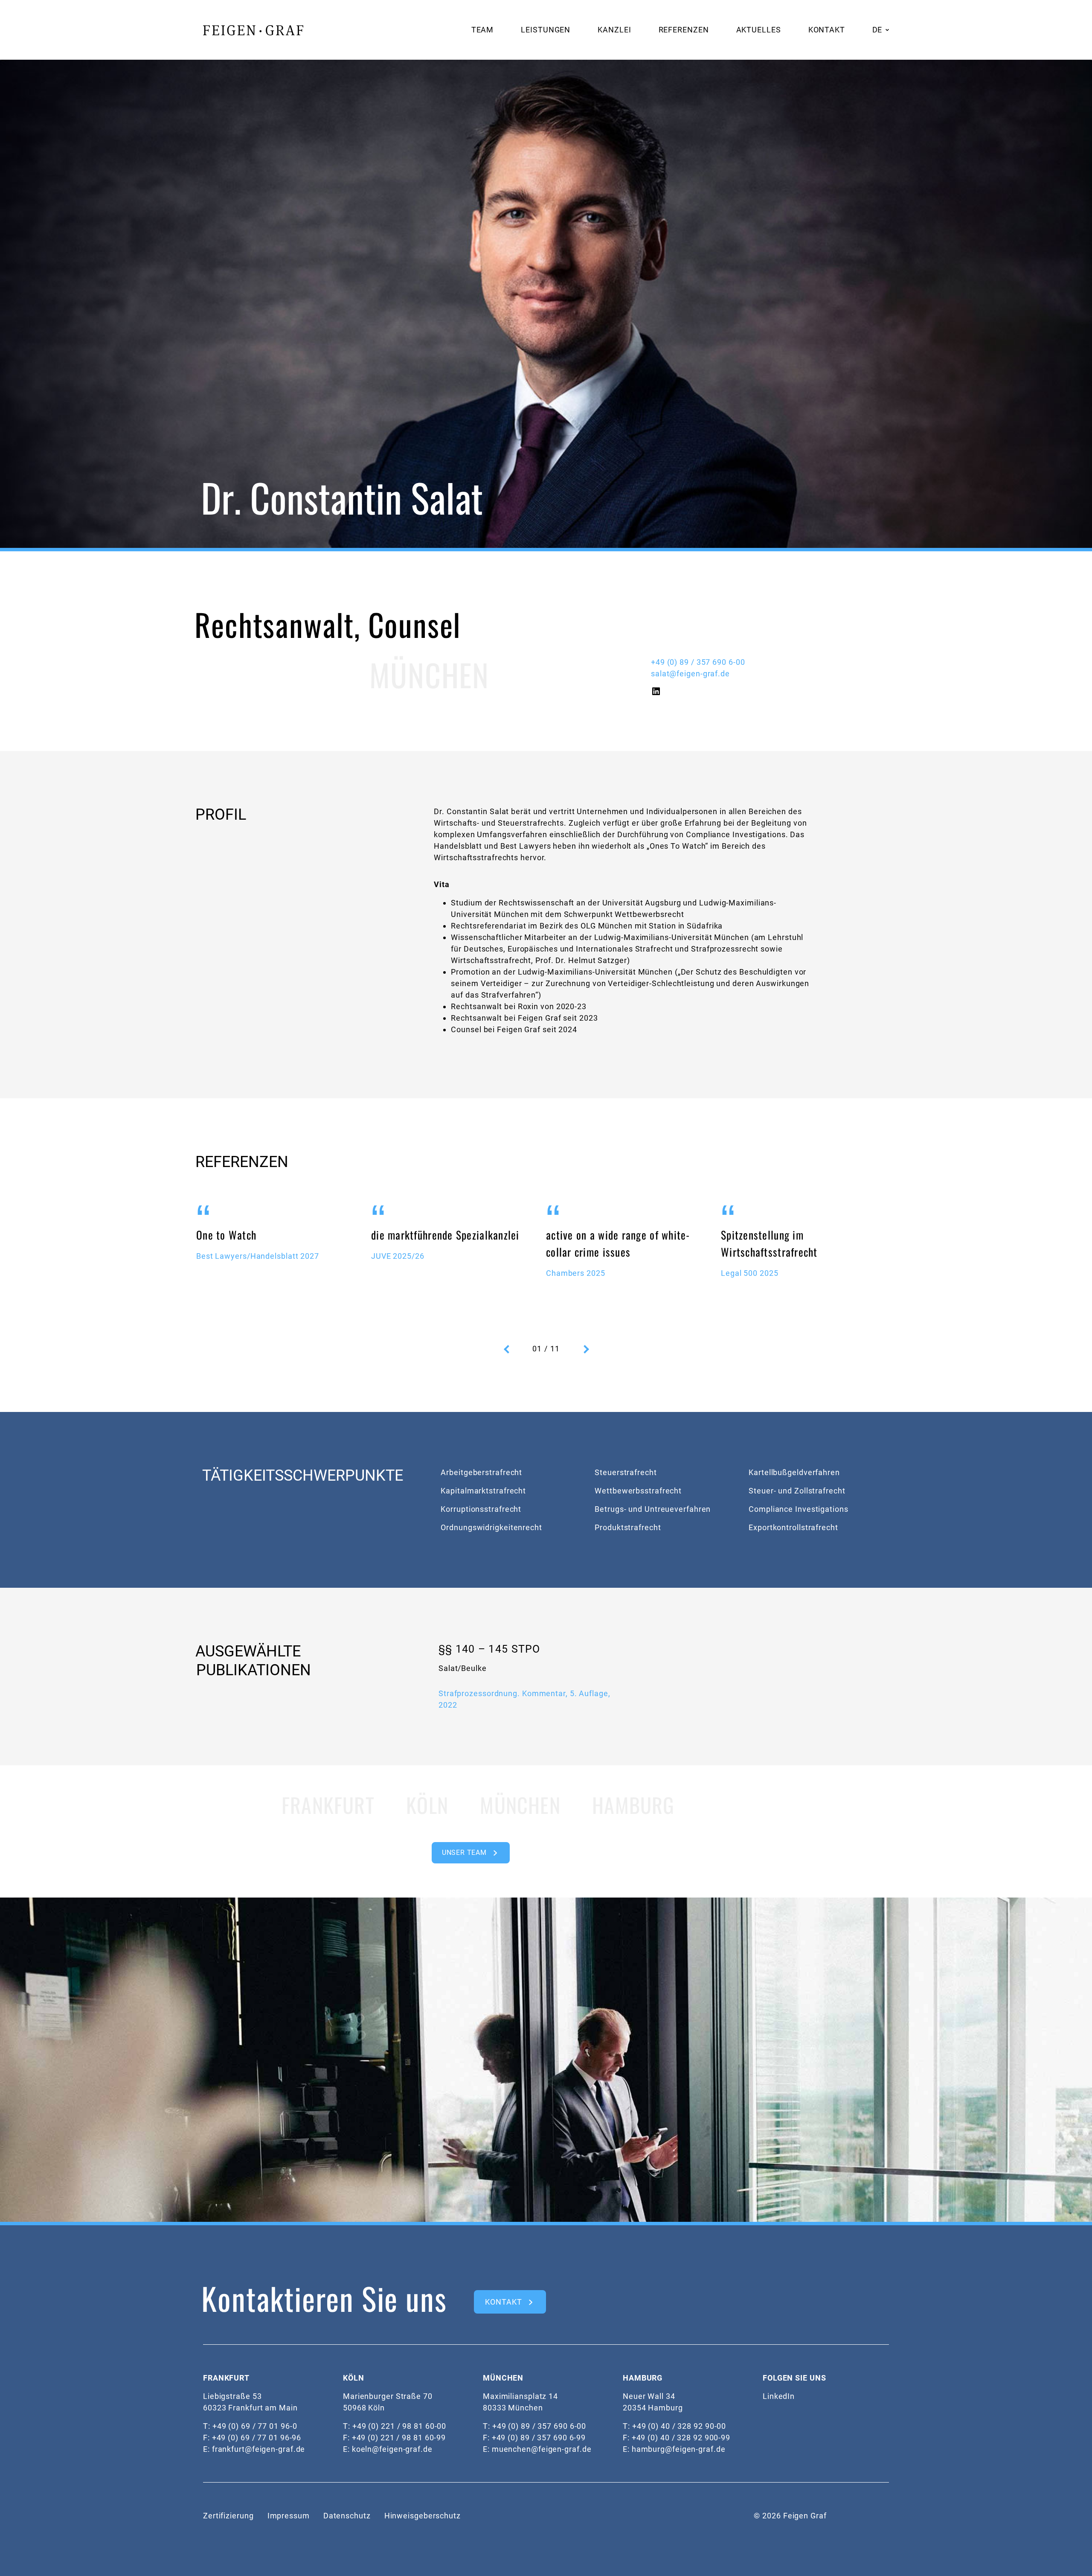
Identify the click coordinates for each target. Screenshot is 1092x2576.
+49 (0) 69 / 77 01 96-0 (255, 2426)
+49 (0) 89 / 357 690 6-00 (698, 662)
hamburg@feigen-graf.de (679, 2449)
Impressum (289, 2516)
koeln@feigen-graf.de (392, 2449)
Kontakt (827, 30)
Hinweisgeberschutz (423, 2516)
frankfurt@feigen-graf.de (259, 2449)
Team (483, 30)
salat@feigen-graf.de (690, 674)
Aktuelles (759, 30)
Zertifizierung (228, 2516)
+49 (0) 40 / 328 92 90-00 (679, 2426)
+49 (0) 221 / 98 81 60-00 (399, 2426)
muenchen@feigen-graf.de (542, 2449)
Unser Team (464, 1853)
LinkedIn (779, 2396)
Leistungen (546, 30)
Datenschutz (347, 2516)
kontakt (503, 2302)
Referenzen (684, 30)
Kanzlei (614, 30)
